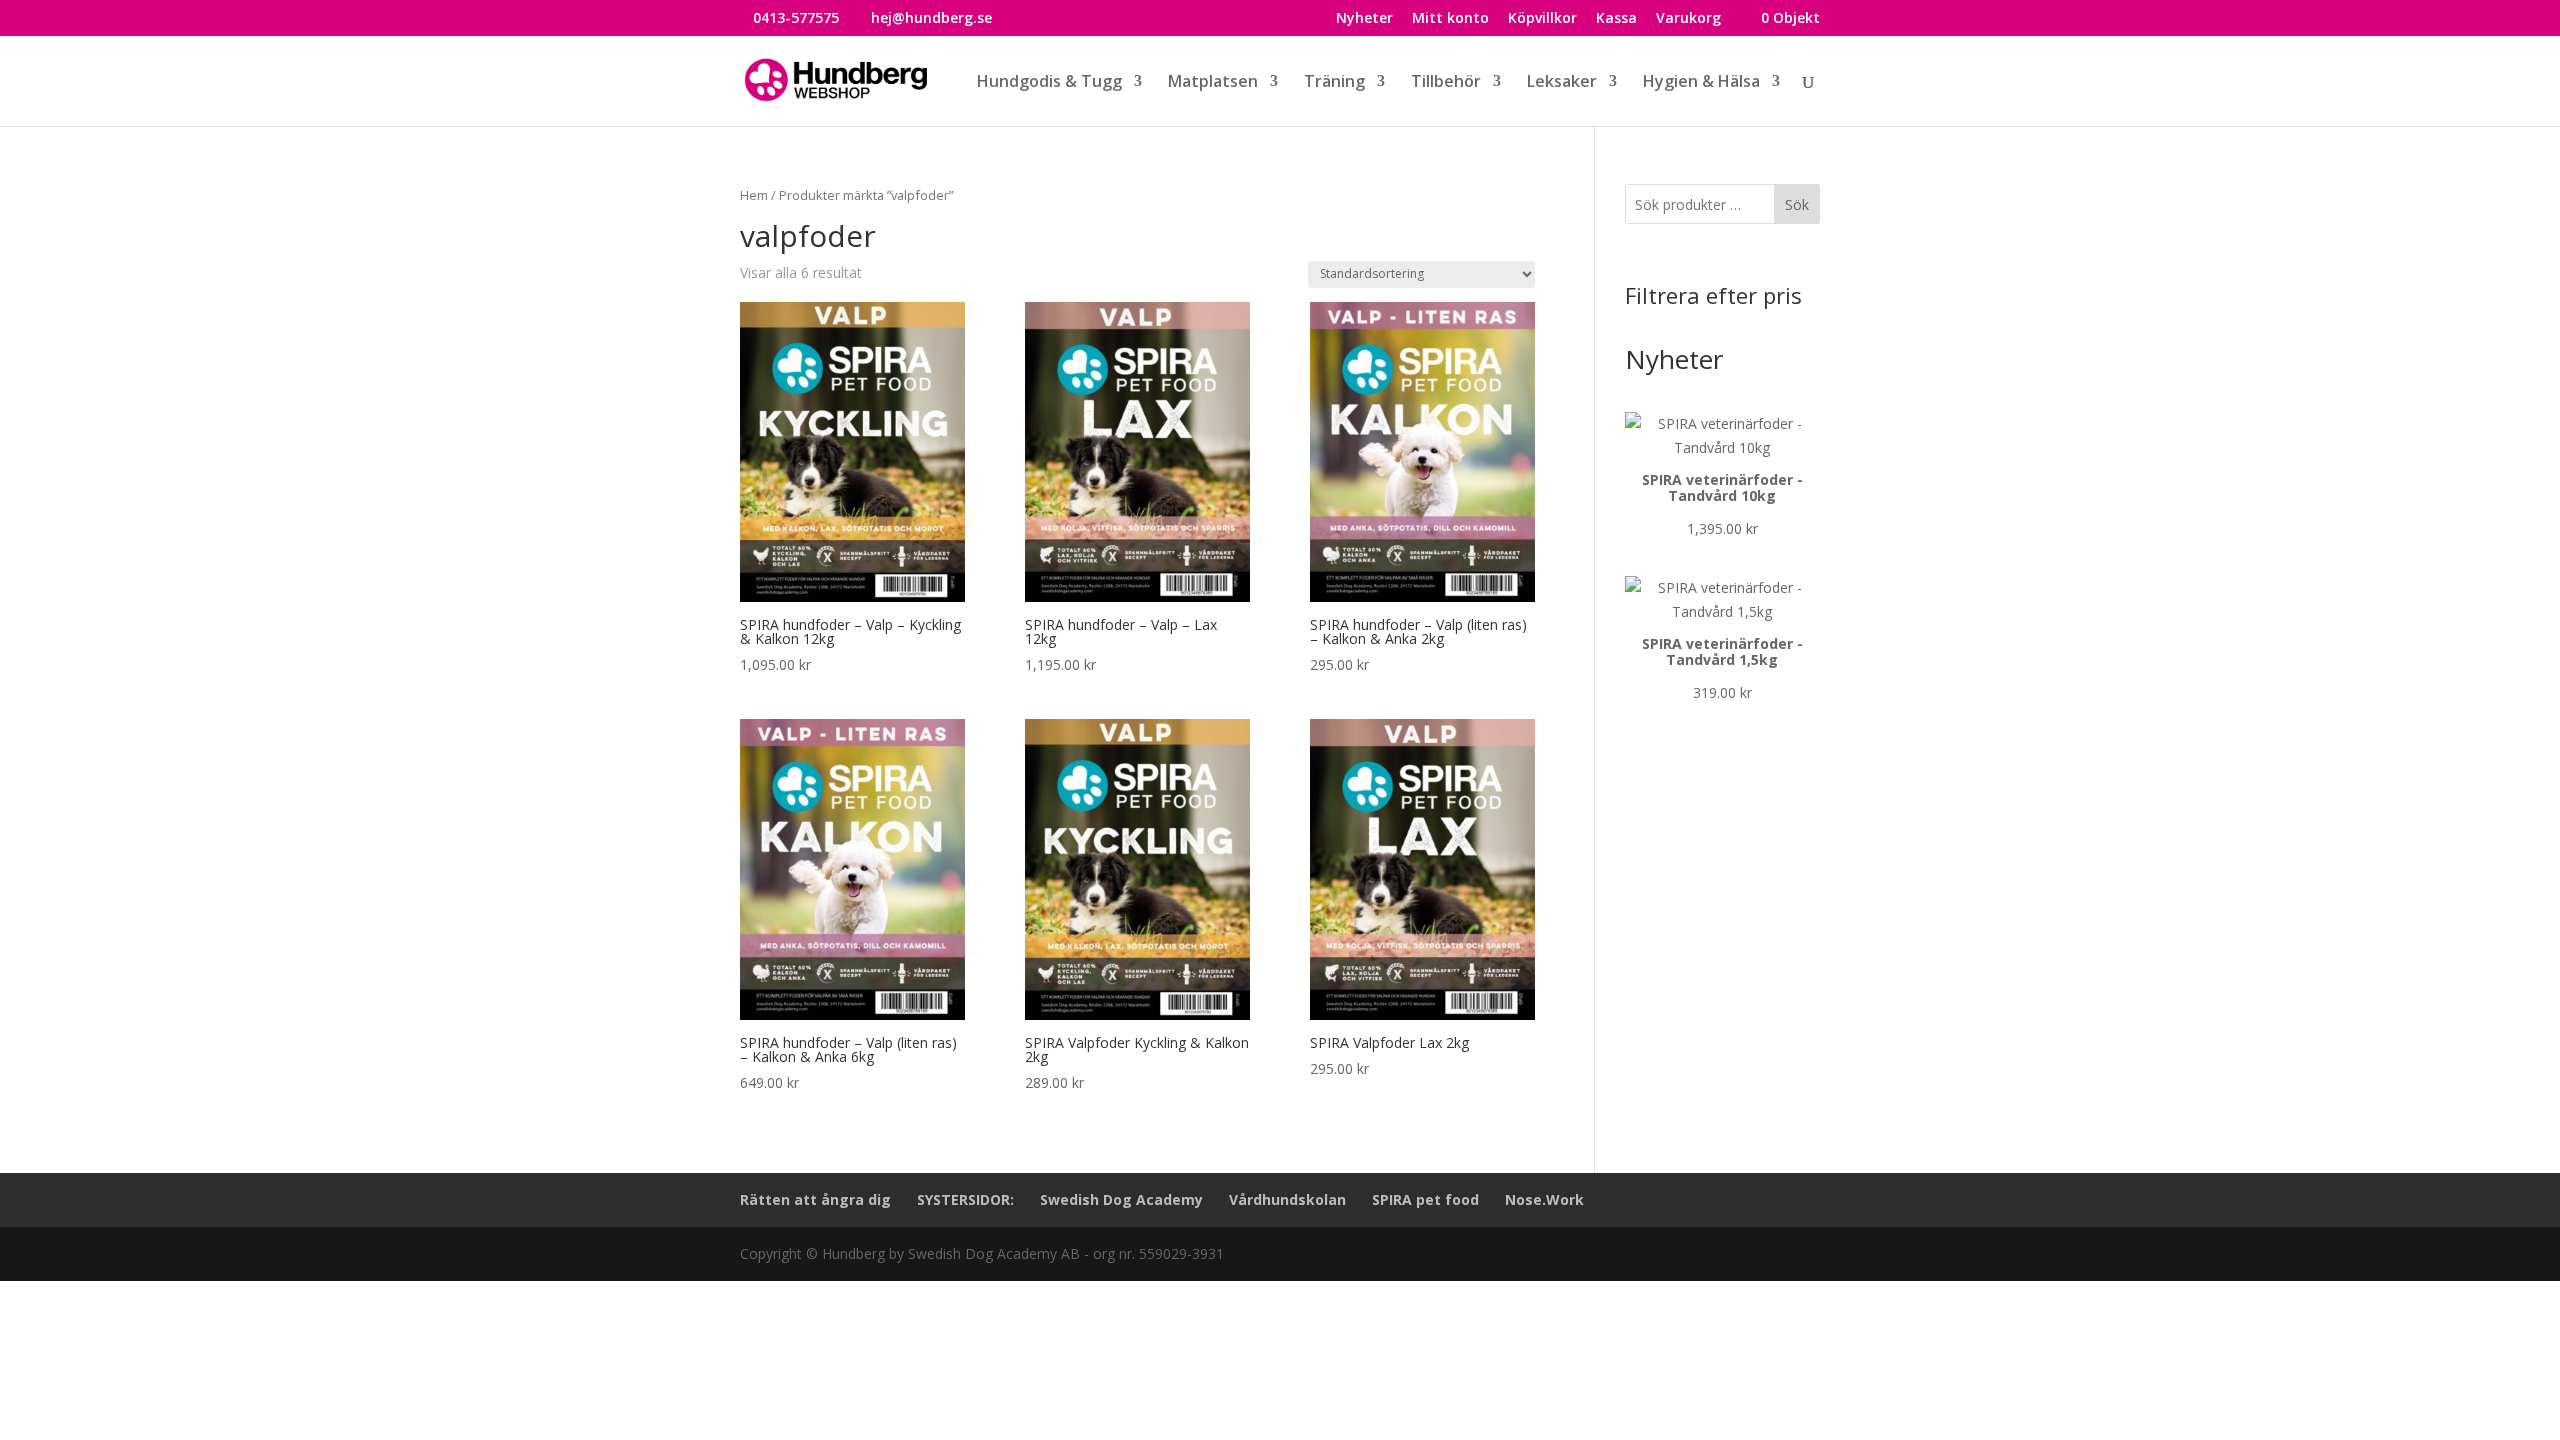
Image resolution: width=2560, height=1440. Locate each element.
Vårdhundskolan (1287, 1199)
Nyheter (1364, 19)
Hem (754, 195)
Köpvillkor (1542, 19)
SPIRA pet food (1425, 1199)
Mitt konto (1450, 19)
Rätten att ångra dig (815, 1199)
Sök (1797, 204)
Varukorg (1688, 19)
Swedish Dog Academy (1121, 1199)
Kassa (1616, 19)
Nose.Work (1544, 1199)
